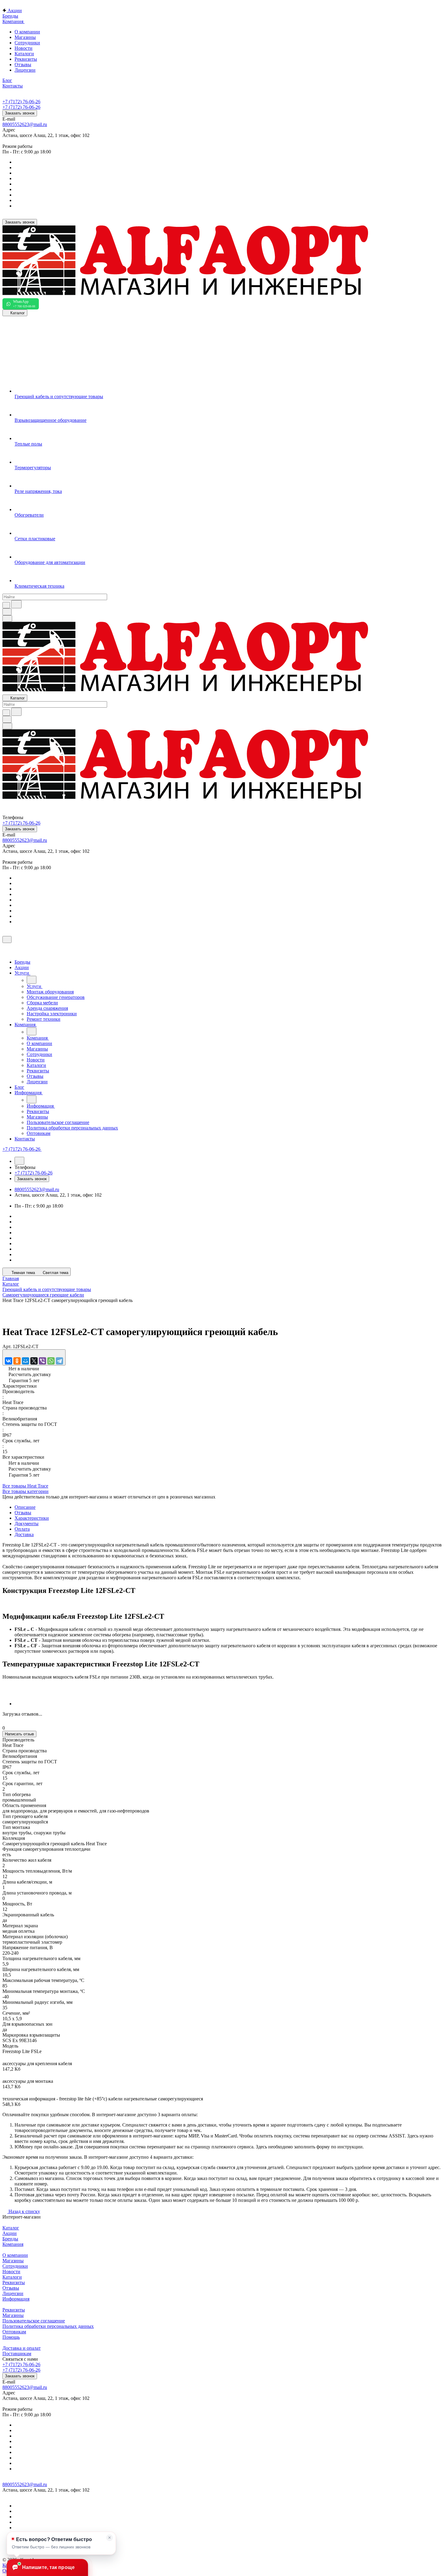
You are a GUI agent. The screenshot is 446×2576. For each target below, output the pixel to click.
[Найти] (16, 604)
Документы (27, 1524)
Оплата (22, 1529)
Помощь (11, 2337)
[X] (34, 1361)
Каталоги (24, 54)
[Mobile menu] (7, 726)
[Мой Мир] (25, 1361)
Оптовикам (14, 2332)
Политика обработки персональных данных (48, 2326)
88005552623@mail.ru (25, 124)
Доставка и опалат (22, 2348)
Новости (24, 48)
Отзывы (23, 65)
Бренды (10, 2239)
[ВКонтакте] (8, 1361)
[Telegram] (59, 1361)
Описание (25, 1507)
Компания (13, 2244)
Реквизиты (26, 59)
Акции (10, 2233)
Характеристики (32, 1518)
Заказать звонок (20, 113)
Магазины (25, 37)
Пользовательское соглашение (34, 2321)
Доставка (24, 1534)
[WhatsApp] (51, 1361)
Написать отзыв (19, 1734)
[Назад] (32, 980)
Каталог (11, 2228)
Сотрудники (27, 43)
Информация (16, 2299)
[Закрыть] (7, 940)
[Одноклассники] (17, 1361)
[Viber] (42, 1361)
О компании (27, 32)
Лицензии (25, 70)
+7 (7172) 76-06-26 (21, 102)
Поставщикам (17, 2354)
